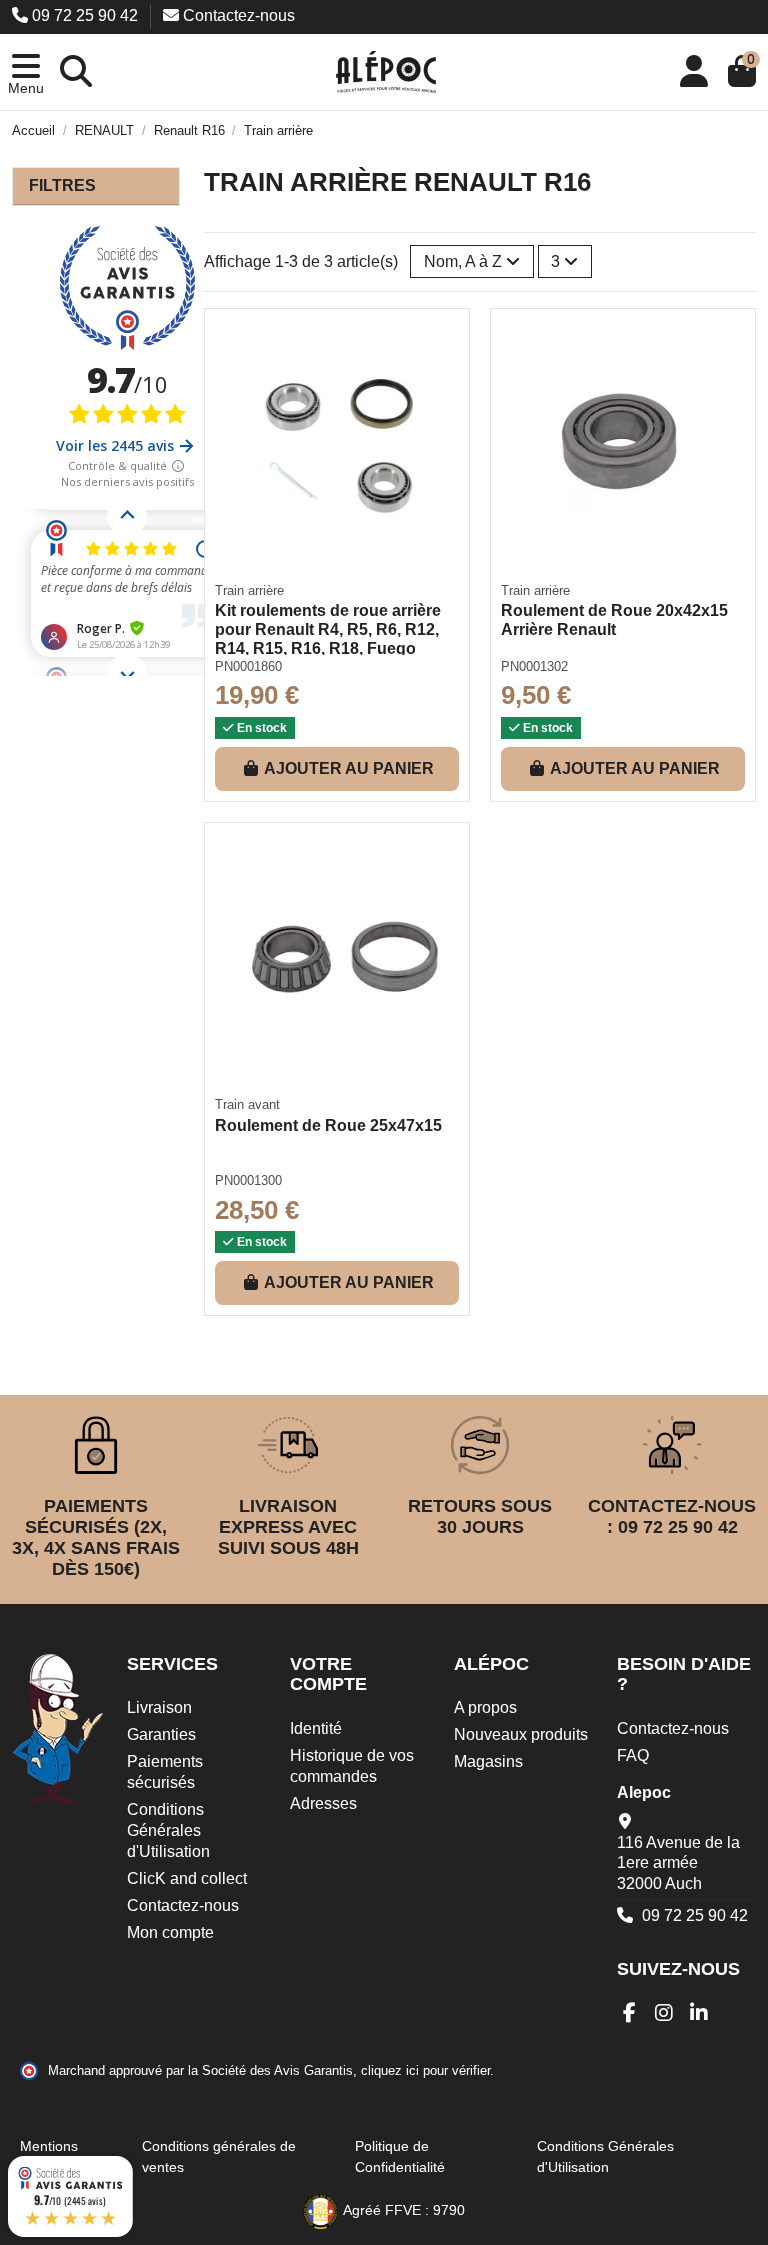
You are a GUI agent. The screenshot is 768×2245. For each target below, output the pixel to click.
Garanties (161, 1734)
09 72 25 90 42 (85, 15)
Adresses (323, 1803)
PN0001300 (248, 1180)
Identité (316, 1728)
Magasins (488, 1761)
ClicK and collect (187, 1878)
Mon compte (170, 1932)
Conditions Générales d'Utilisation (168, 1830)
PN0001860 (248, 666)
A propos (485, 1707)
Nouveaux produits (521, 1734)
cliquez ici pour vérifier (425, 2071)
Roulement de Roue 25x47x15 (328, 1125)
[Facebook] (629, 2013)
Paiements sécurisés (165, 1772)
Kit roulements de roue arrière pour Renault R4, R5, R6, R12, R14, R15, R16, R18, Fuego (328, 629)
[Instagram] (664, 2013)
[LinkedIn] (699, 2013)
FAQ (633, 1755)
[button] (26, 72)
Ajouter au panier (349, 768)
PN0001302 (534, 666)
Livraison (159, 1707)
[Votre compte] (694, 72)
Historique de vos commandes (352, 1766)
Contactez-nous (237, 15)
